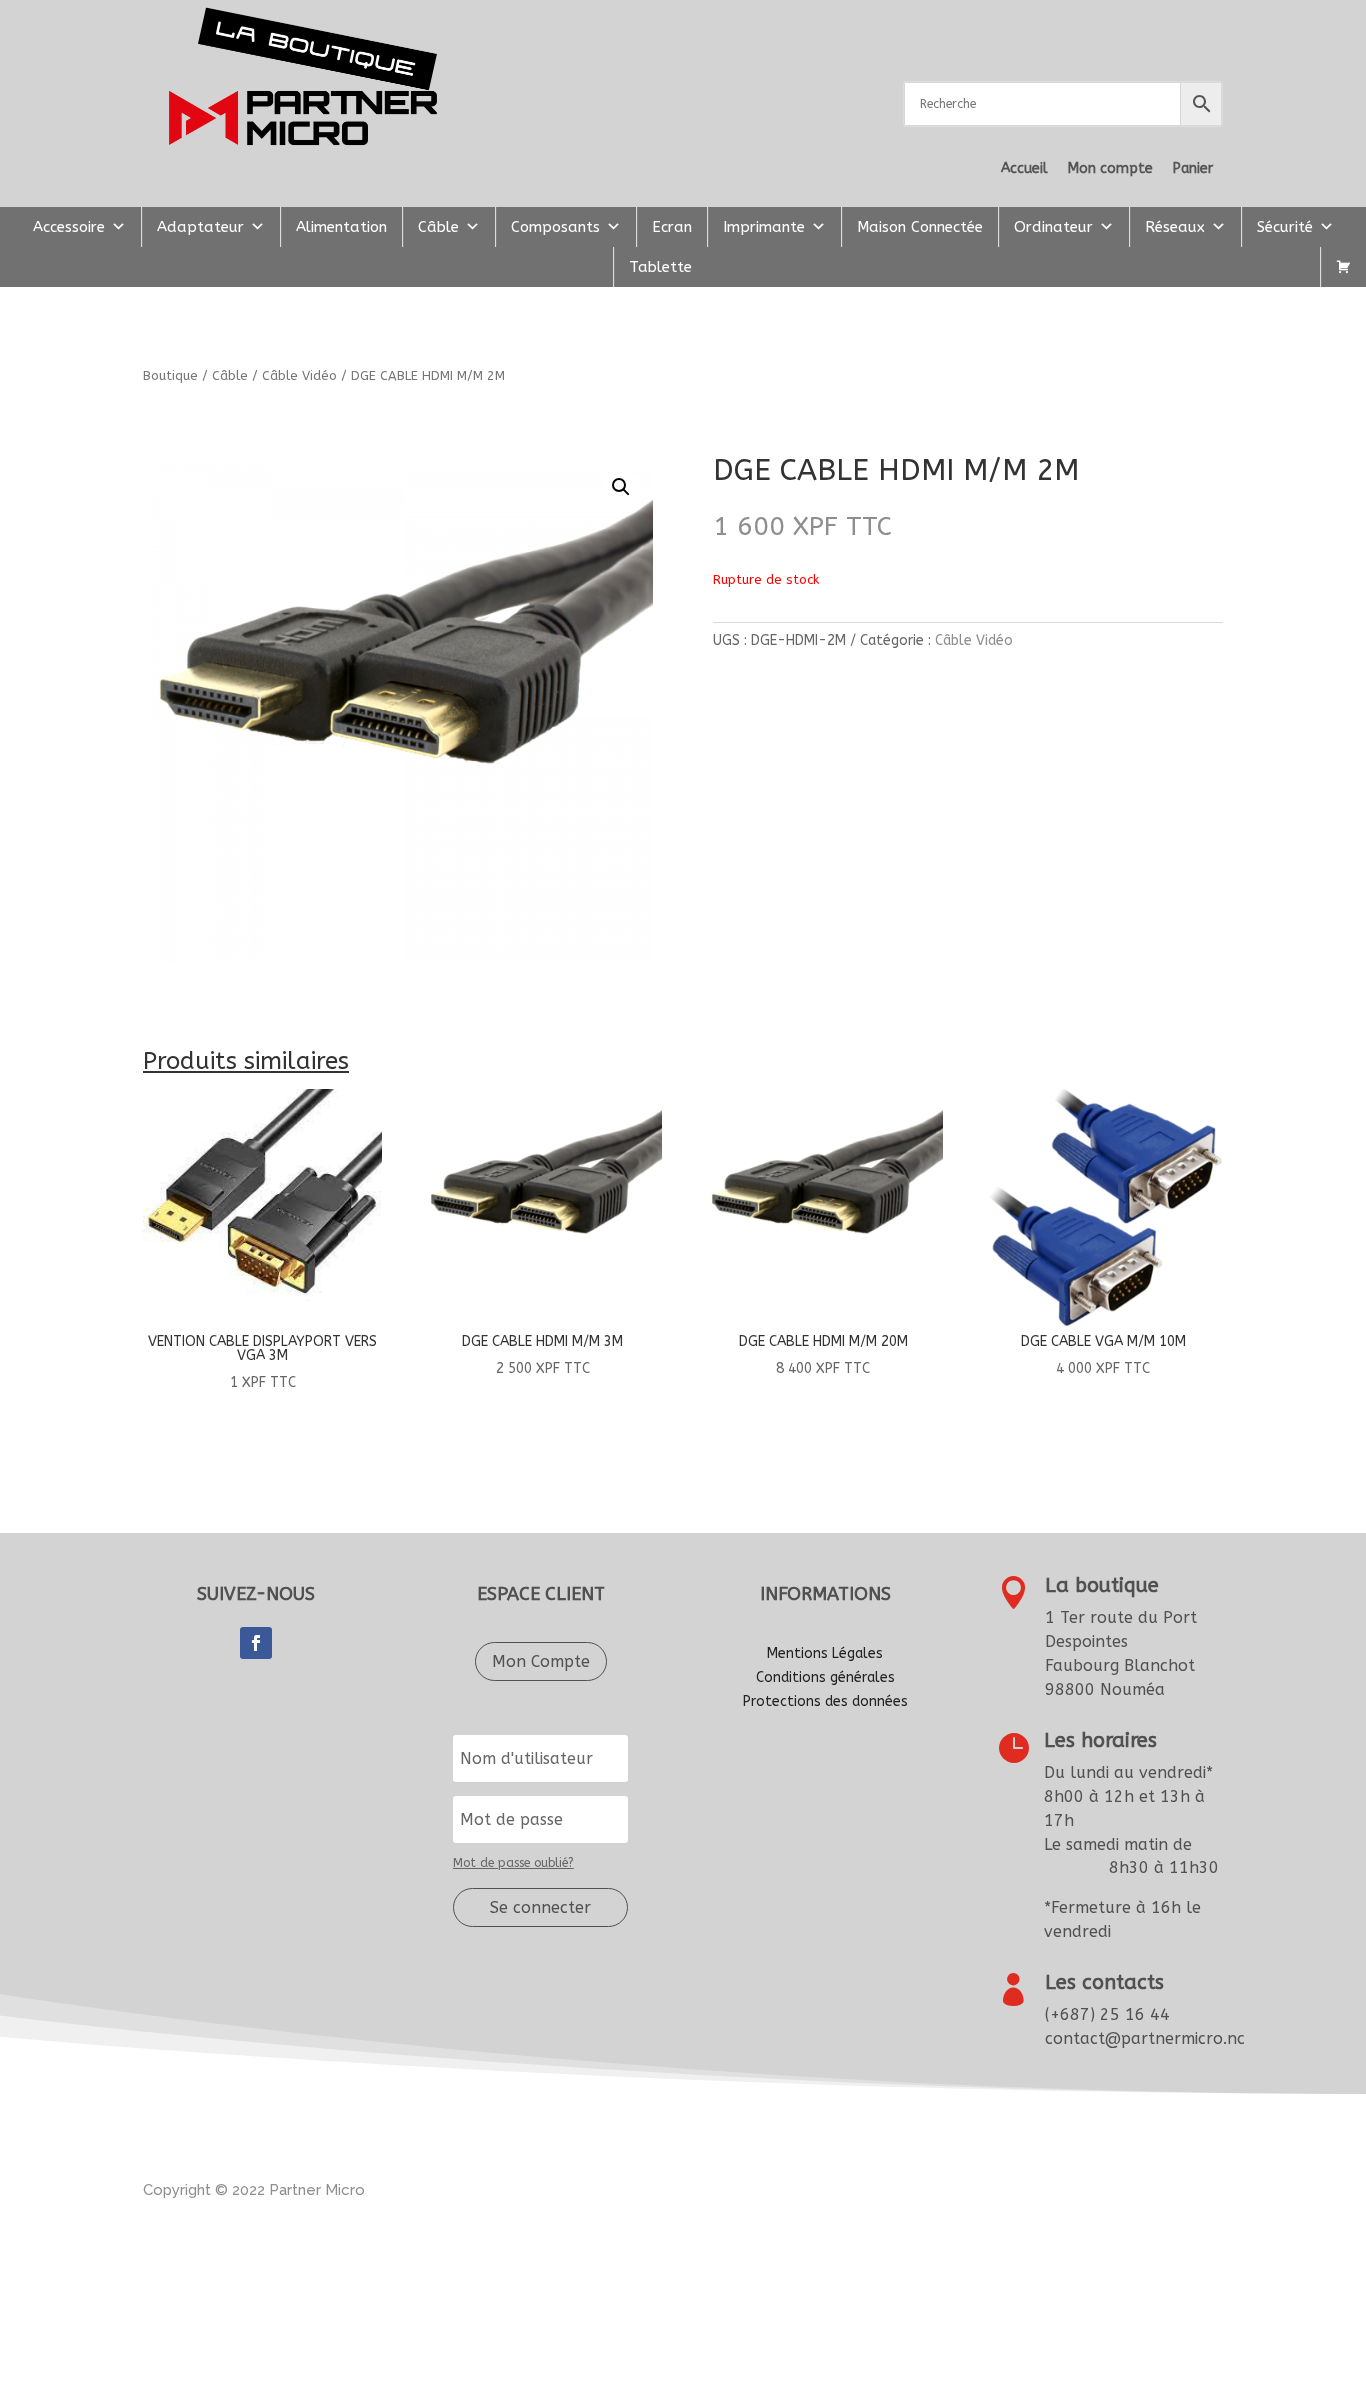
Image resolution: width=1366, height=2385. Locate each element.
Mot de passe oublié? (513, 1863)
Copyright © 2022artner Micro (254, 2190)
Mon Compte (541, 1661)
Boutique (170, 375)
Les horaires (1100, 1740)
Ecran (672, 227)
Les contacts (1104, 1982)
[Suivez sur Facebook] (256, 1643)
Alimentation (341, 227)
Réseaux (1175, 227)
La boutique (1102, 1585)
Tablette (660, 267)
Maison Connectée (920, 227)
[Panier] (1343, 267)
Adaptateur (200, 227)
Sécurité (1285, 227)
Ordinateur (1053, 227)
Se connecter (540, 1907)
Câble (438, 227)
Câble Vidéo (299, 375)
